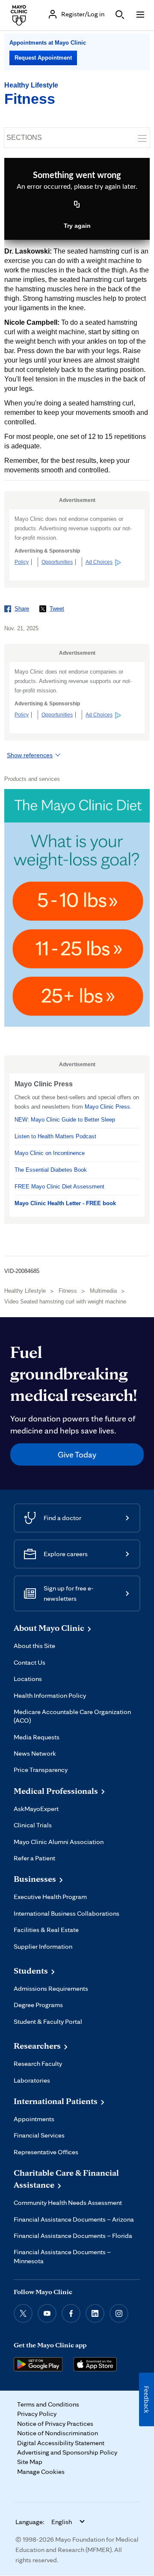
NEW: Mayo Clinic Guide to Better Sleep (65, 1120)
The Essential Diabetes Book (51, 1170)
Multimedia (103, 1291)
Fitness (30, 99)
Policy (22, 562)
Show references (30, 755)
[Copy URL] (77, 205)
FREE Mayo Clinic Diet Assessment (59, 1187)
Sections (24, 138)
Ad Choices (99, 562)
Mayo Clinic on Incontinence (50, 1153)
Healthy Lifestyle (31, 85)
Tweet (57, 609)
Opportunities (57, 562)
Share (22, 609)
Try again (77, 226)
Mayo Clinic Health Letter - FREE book (65, 1203)
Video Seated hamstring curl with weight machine (65, 1302)
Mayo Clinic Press (107, 1107)
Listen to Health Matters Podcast (55, 1136)
